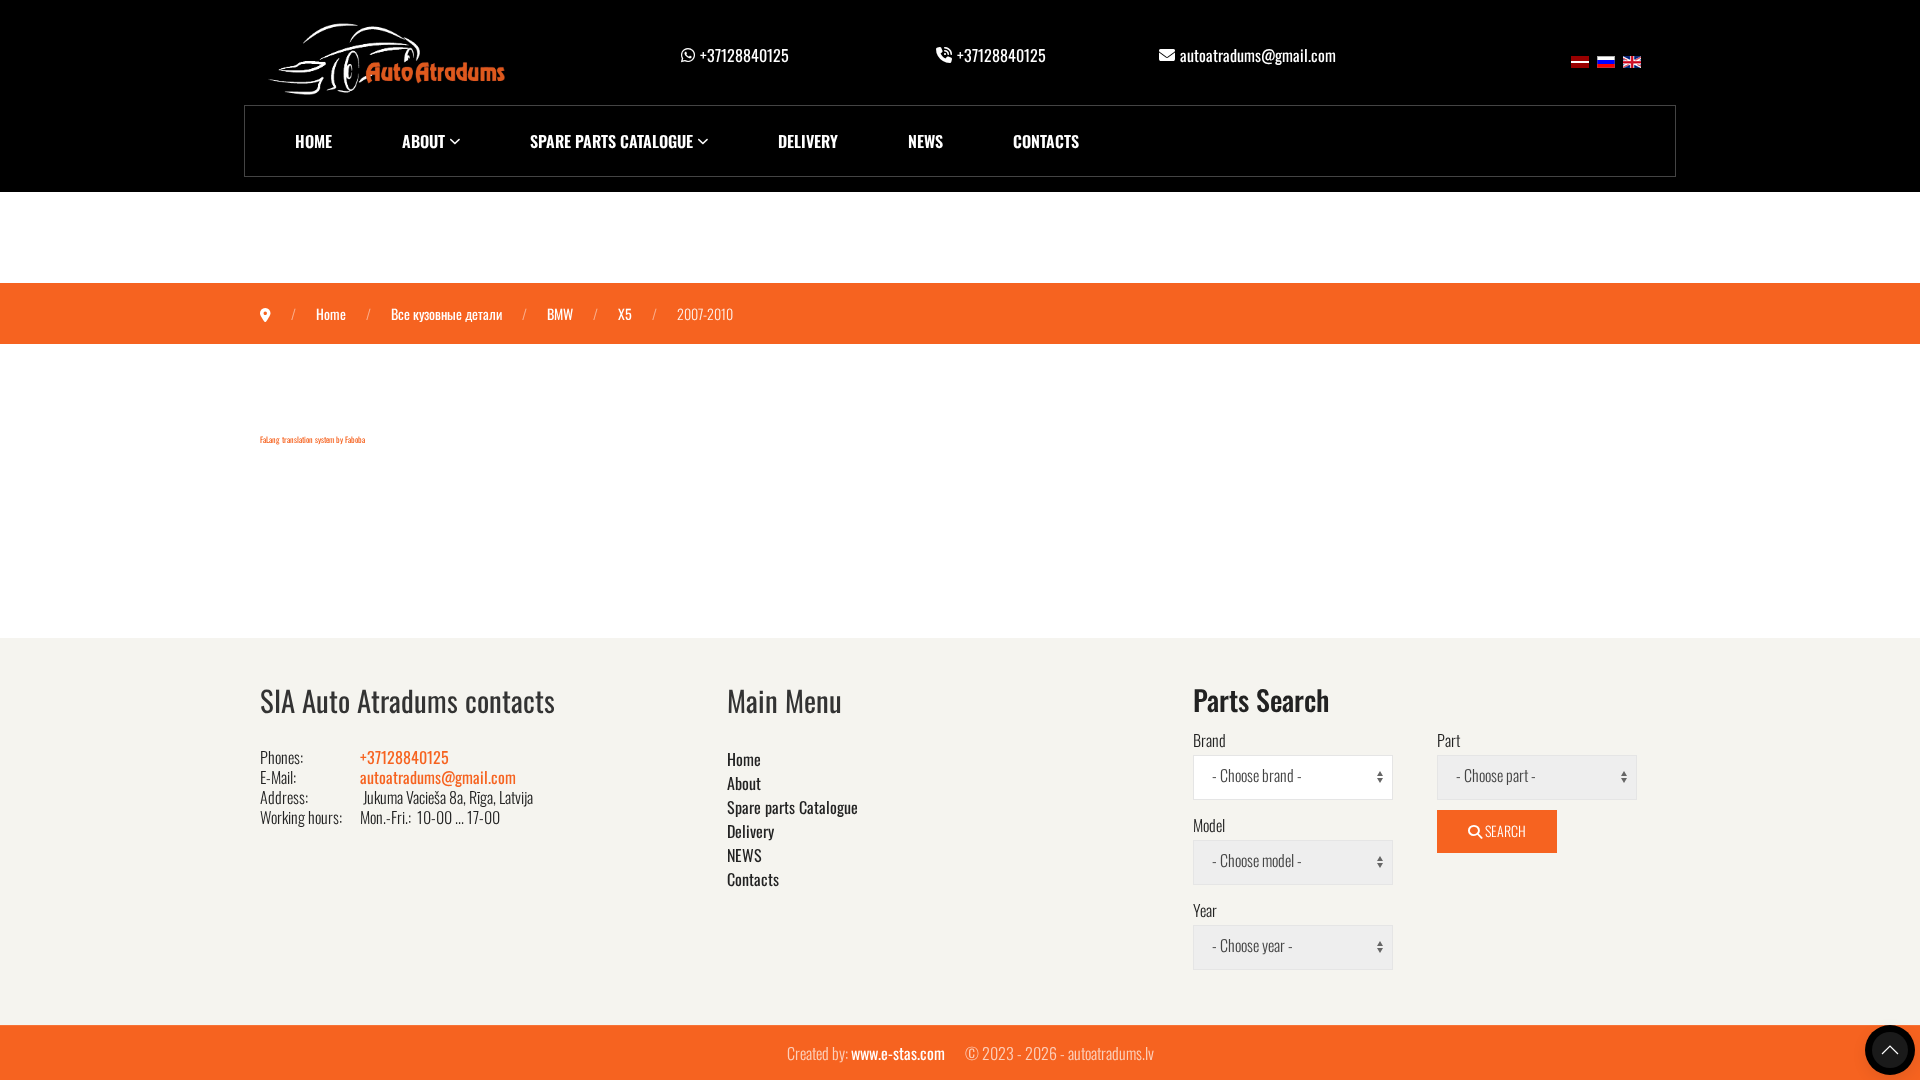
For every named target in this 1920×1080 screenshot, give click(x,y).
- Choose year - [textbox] (1252, 945)
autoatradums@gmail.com (1258, 55)
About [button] (423, 141)
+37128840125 (744, 55)
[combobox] (1293, 777)
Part (1448, 740)
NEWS (925, 141)
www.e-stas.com (898, 1053)
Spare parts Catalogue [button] (611, 141)
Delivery (808, 141)
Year (1205, 910)
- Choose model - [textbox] (1257, 860)
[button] (1890, 1050)
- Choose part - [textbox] (1496, 775)
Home (313, 141)
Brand (1209, 740)
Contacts (1046, 141)
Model (1209, 825)
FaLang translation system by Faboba (312, 439)
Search (1504, 830)
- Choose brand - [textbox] (1257, 775)
